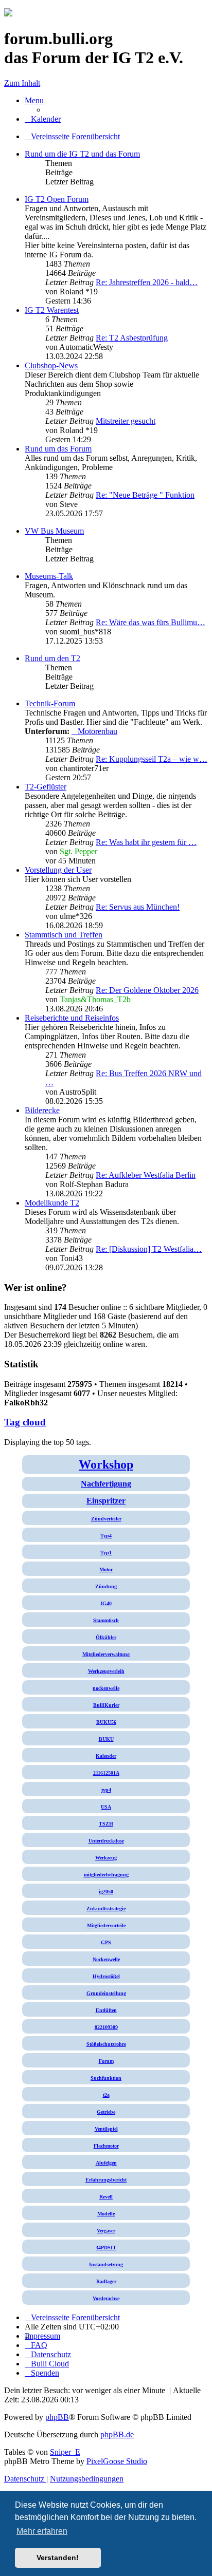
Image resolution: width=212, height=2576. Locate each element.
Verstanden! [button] (58, 2558)
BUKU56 (106, 1722)
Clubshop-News (51, 365)
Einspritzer (106, 1501)
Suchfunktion (106, 2078)
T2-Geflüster (46, 787)
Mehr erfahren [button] (42, 2531)
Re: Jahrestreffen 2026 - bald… (147, 282)
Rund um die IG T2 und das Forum (82, 154)
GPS (106, 1942)
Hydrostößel (106, 1976)
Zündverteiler (106, 1519)
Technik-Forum (50, 703)
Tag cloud (25, 1422)
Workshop (106, 1464)
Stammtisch (106, 1620)
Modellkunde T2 (52, 1203)
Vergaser (106, 2231)
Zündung (106, 1586)
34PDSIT (106, 2248)
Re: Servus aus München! (138, 907)
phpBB (57, 2417)
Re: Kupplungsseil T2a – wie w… (152, 759)
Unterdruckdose (106, 1841)
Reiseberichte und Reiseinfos (72, 1018)
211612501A (106, 1773)
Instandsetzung (106, 2264)
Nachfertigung (106, 1484)
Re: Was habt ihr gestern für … (146, 842)
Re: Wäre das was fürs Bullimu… (151, 622)
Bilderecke (42, 1110)
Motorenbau (98, 731)
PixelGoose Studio (117, 2461)
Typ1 (106, 1553)
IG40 (106, 1603)
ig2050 (106, 1892)
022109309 (106, 2027)
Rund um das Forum (58, 449)
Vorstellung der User (58, 870)
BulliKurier (106, 1705)
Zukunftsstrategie (106, 1909)
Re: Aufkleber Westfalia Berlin (146, 1175)
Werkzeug (106, 1858)
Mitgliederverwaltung (106, 1654)
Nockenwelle (106, 1959)
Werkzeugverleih (106, 1671)
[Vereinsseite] (8, 14)
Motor (106, 1569)
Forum (106, 2061)
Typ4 (106, 1536)
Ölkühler (106, 1637)
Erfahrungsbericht (106, 2180)
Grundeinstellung (106, 1993)
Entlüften (106, 2010)
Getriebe (106, 2112)
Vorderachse (106, 2298)
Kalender (106, 1756)
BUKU (106, 1739)
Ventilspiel (106, 2129)
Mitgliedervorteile (106, 1925)
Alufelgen (106, 2163)
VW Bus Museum (54, 531)
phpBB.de (117, 2434)
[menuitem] (43, 119)
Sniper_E (65, 2452)
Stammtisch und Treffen (64, 935)
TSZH (106, 1824)
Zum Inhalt (22, 83)
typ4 (106, 1790)
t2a (106, 2095)
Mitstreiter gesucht (126, 421)
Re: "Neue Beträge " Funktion (145, 495)
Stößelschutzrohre (106, 2044)
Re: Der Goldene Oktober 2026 (147, 990)
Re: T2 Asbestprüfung (132, 338)
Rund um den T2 (52, 658)
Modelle (106, 2214)
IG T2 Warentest (52, 310)
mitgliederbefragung (106, 1875)
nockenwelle (106, 1688)
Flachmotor (106, 2146)
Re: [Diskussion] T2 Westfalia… (149, 1249)
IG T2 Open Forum (57, 199)
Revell (106, 2197)
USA (106, 1807)
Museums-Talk (49, 576)
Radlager (106, 2281)
